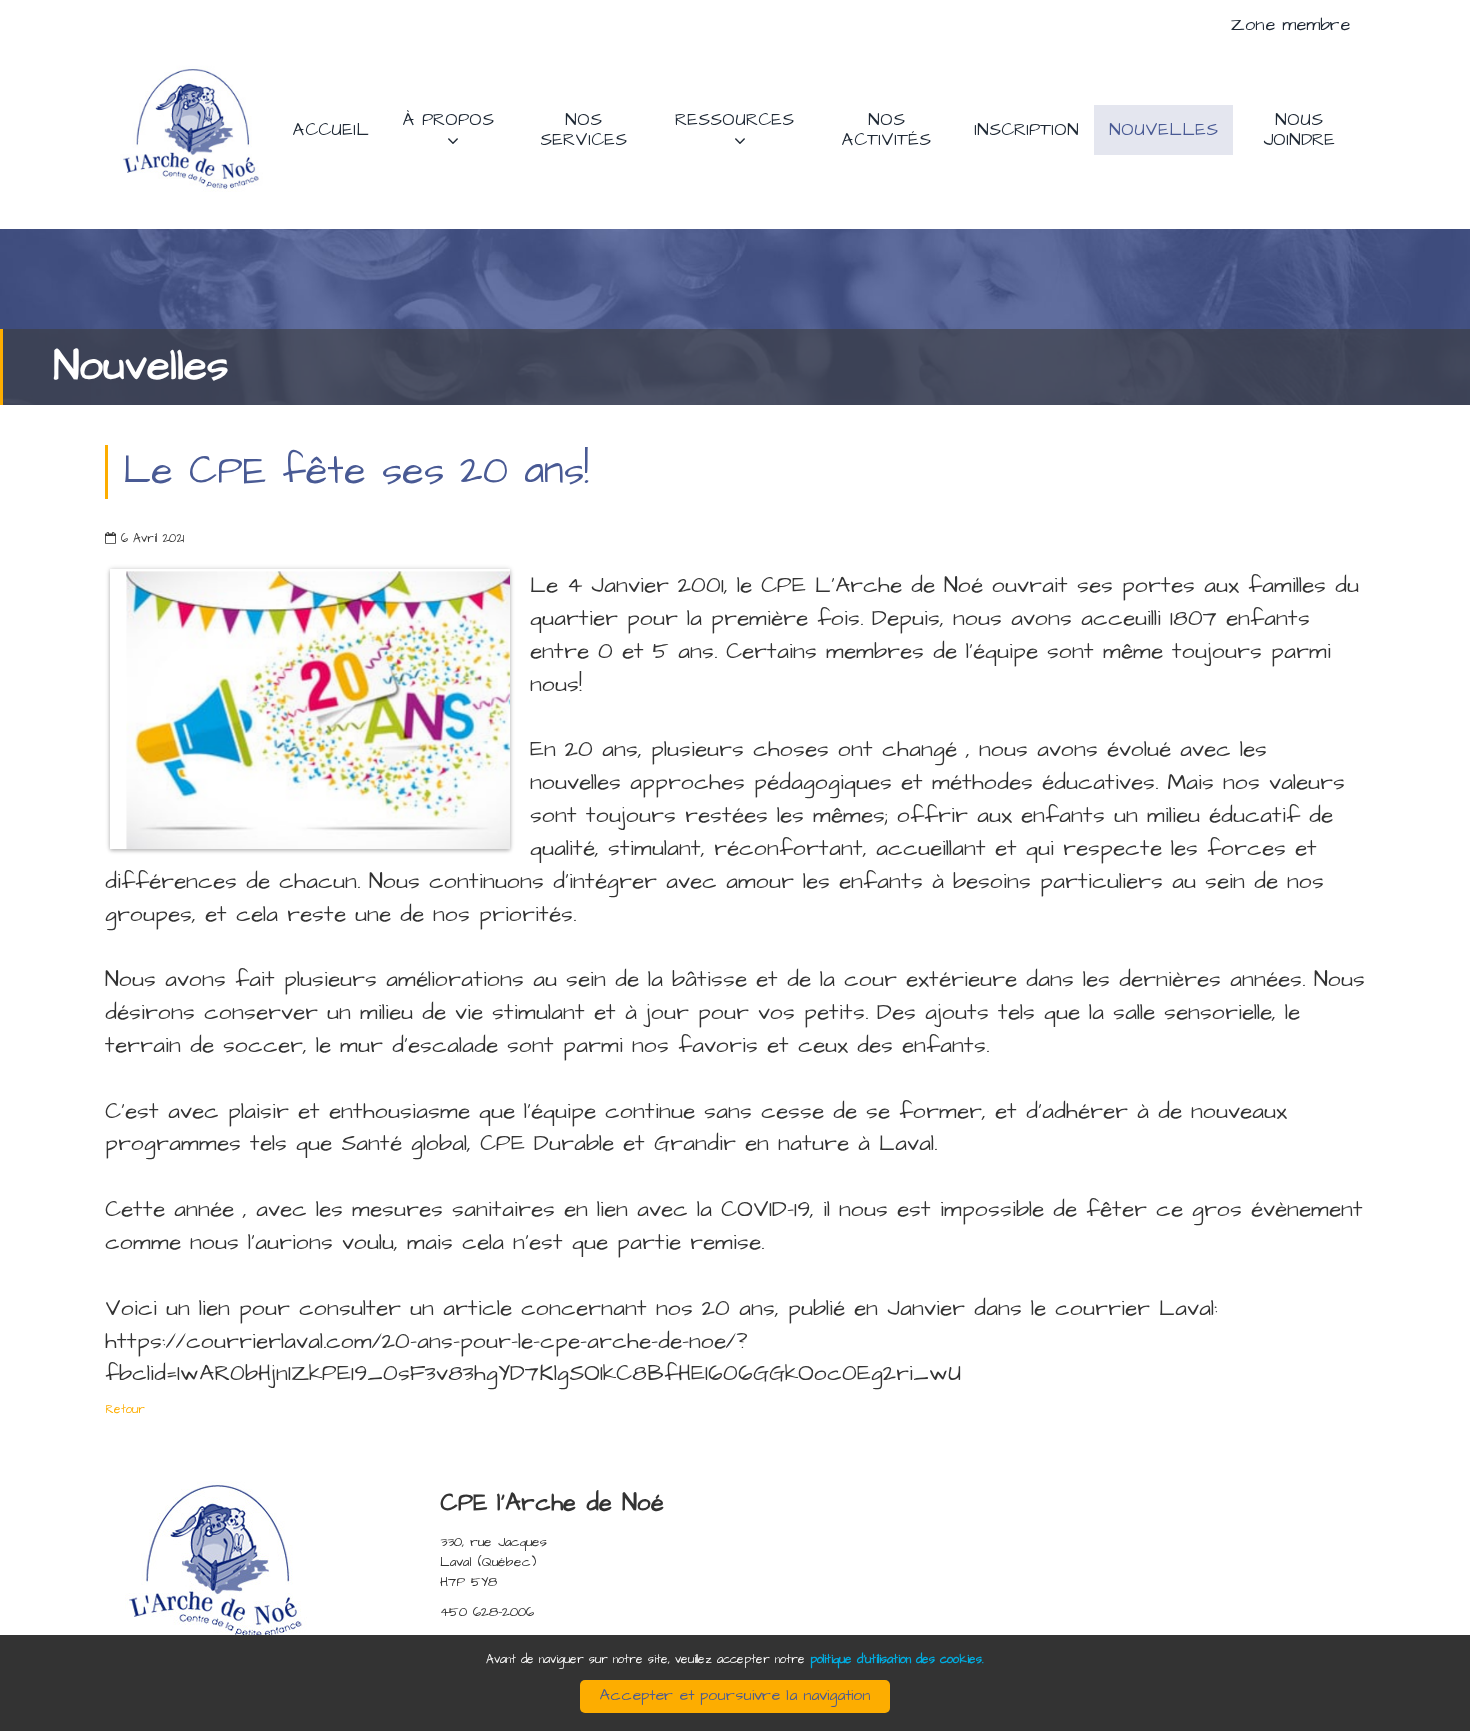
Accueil (331, 129)
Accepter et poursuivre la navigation (735, 1695)
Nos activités (886, 129)
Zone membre (1290, 24)
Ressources (734, 119)
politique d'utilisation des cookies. (897, 1659)
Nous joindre (1299, 129)
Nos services (583, 129)
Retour (125, 1409)
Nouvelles (1163, 129)
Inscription (1026, 129)
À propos (448, 119)
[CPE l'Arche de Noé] (191, 129)
